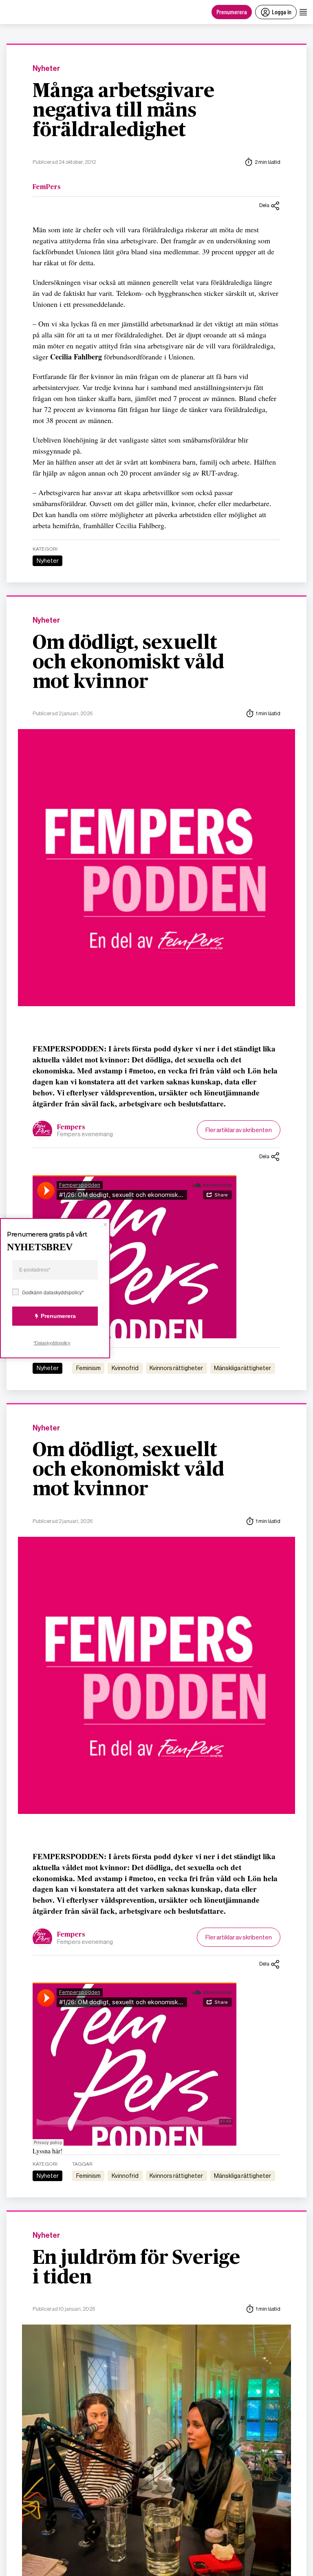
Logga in (282, 12)
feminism (88, 1368)
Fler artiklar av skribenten (239, 1130)
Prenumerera (232, 12)
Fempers (71, 1127)
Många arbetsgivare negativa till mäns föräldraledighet (123, 111)
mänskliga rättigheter (242, 1368)
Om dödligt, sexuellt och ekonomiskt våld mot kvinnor (128, 663)
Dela (264, 205)
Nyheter (46, 69)
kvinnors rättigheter (176, 1368)
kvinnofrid (125, 1368)
